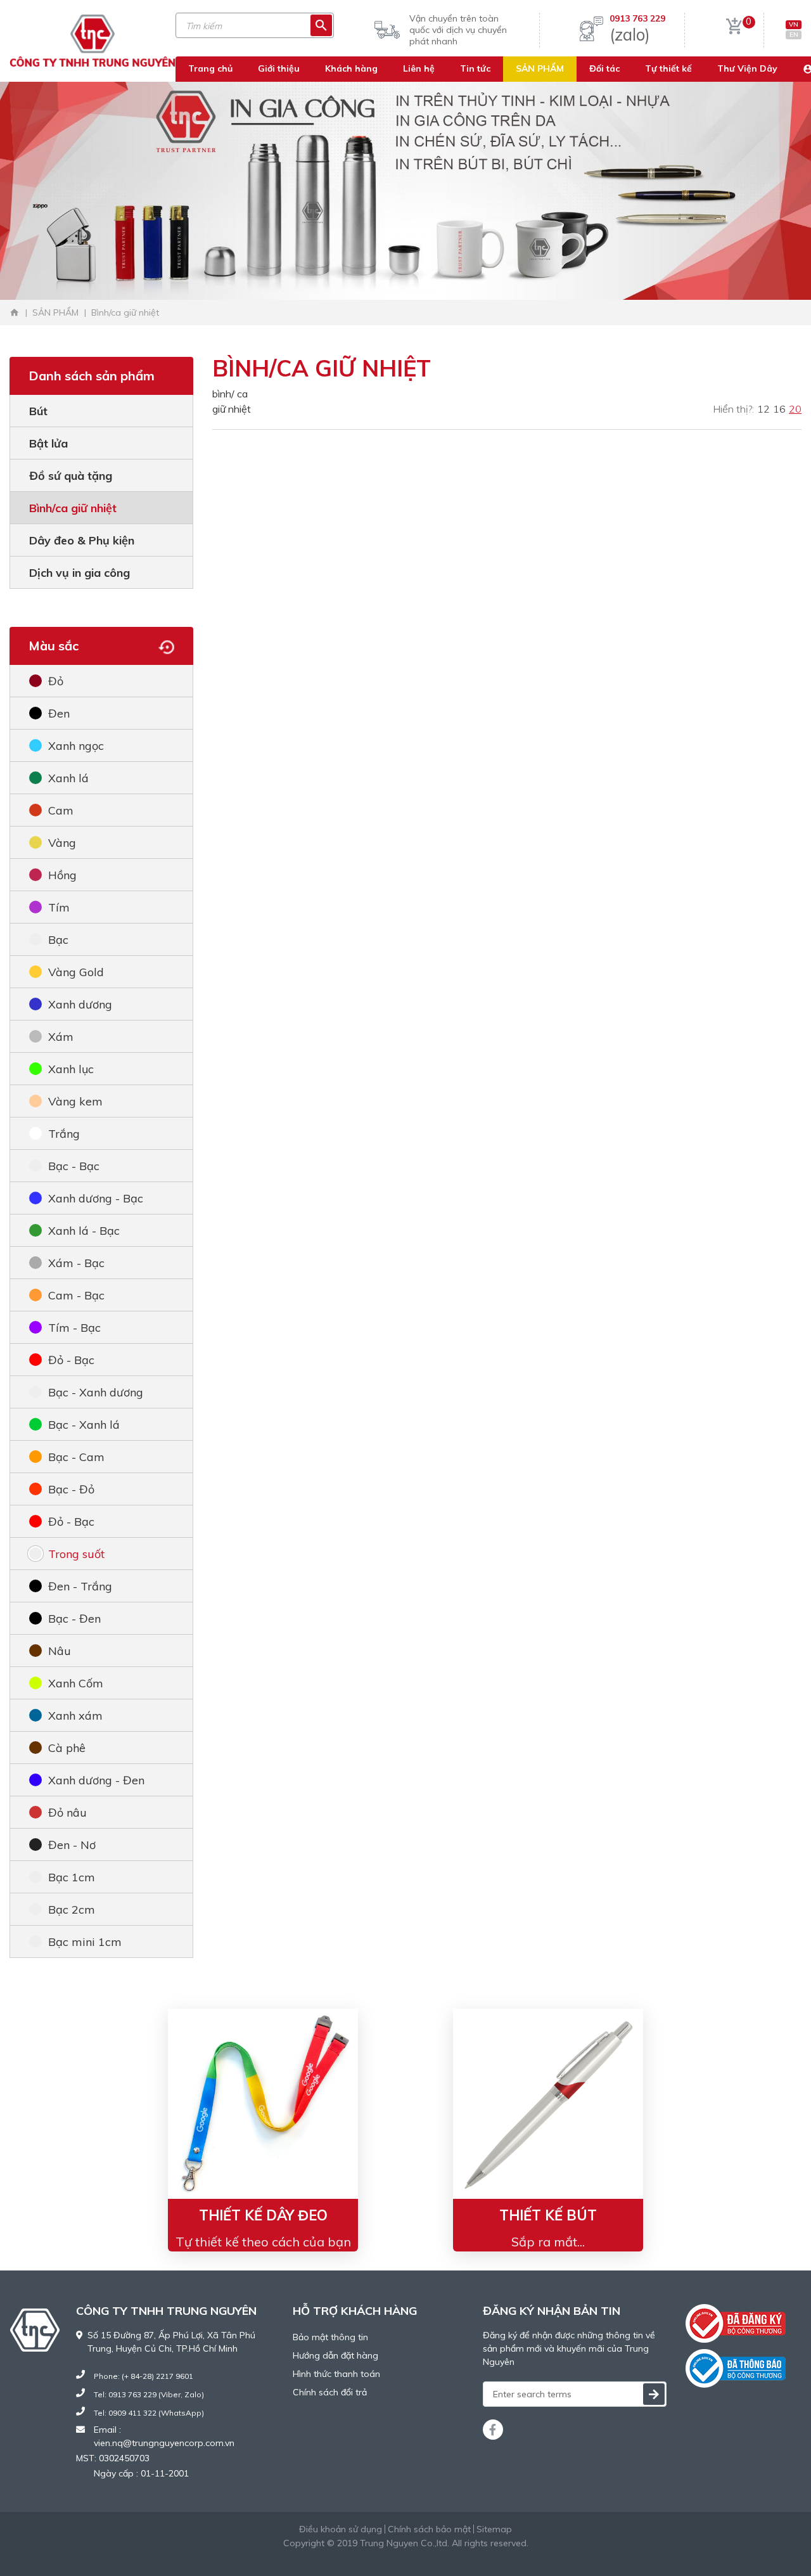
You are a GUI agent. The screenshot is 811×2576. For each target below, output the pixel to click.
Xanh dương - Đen (96, 1780)
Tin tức (475, 68)
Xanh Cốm (76, 1683)
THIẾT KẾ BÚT (548, 2215)
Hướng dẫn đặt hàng (335, 2355)
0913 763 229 (637, 18)
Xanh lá (68, 778)
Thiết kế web (374, 2556)
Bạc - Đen (74, 1619)
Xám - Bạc (76, 1263)
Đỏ (56, 681)
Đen (59, 713)
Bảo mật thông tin (330, 2337)
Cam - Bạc (76, 1295)
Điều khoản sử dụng (341, 2529)
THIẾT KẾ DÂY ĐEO (263, 2215)
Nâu (60, 1651)
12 (763, 409)
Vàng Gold (76, 972)
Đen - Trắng (80, 1586)
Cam (61, 810)
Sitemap (494, 2529)
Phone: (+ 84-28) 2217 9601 (144, 2376)
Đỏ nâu (67, 1813)
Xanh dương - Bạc (96, 1198)
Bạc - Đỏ (71, 1489)
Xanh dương (80, 1004)
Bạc (58, 940)
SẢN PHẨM (540, 68)
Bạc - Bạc (74, 1166)
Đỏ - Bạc (71, 1360)
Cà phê (67, 1748)
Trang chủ (210, 68)
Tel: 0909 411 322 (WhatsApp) (149, 2413)
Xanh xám (75, 1716)
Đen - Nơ (72, 1845)
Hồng (62, 875)
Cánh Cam (441, 2556)
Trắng (64, 1134)
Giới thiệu (279, 68)
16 (779, 409)
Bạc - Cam (76, 1457)
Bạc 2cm (72, 1909)
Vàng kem (75, 1101)
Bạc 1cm (72, 1877)
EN (794, 35)
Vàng (62, 843)
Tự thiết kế (668, 68)
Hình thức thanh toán (336, 2374)
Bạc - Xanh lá (84, 1425)
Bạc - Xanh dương (96, 1392)
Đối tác (604, 68)
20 (795, 409)
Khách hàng (351, 68)
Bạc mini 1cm (85, 1942)
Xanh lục (71, 1069)
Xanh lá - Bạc (84, 1231)
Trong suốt (76, 1554)
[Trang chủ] (15, 312)
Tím (59, 907)
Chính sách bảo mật (429, 2529)
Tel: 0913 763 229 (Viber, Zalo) (149, 2394)
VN (794, 24)
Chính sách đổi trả (330, 2392)
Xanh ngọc (76, 746)
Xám (61, 1037)
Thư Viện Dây (747, 68)
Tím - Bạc (74, 1328)
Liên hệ (419, 68)
